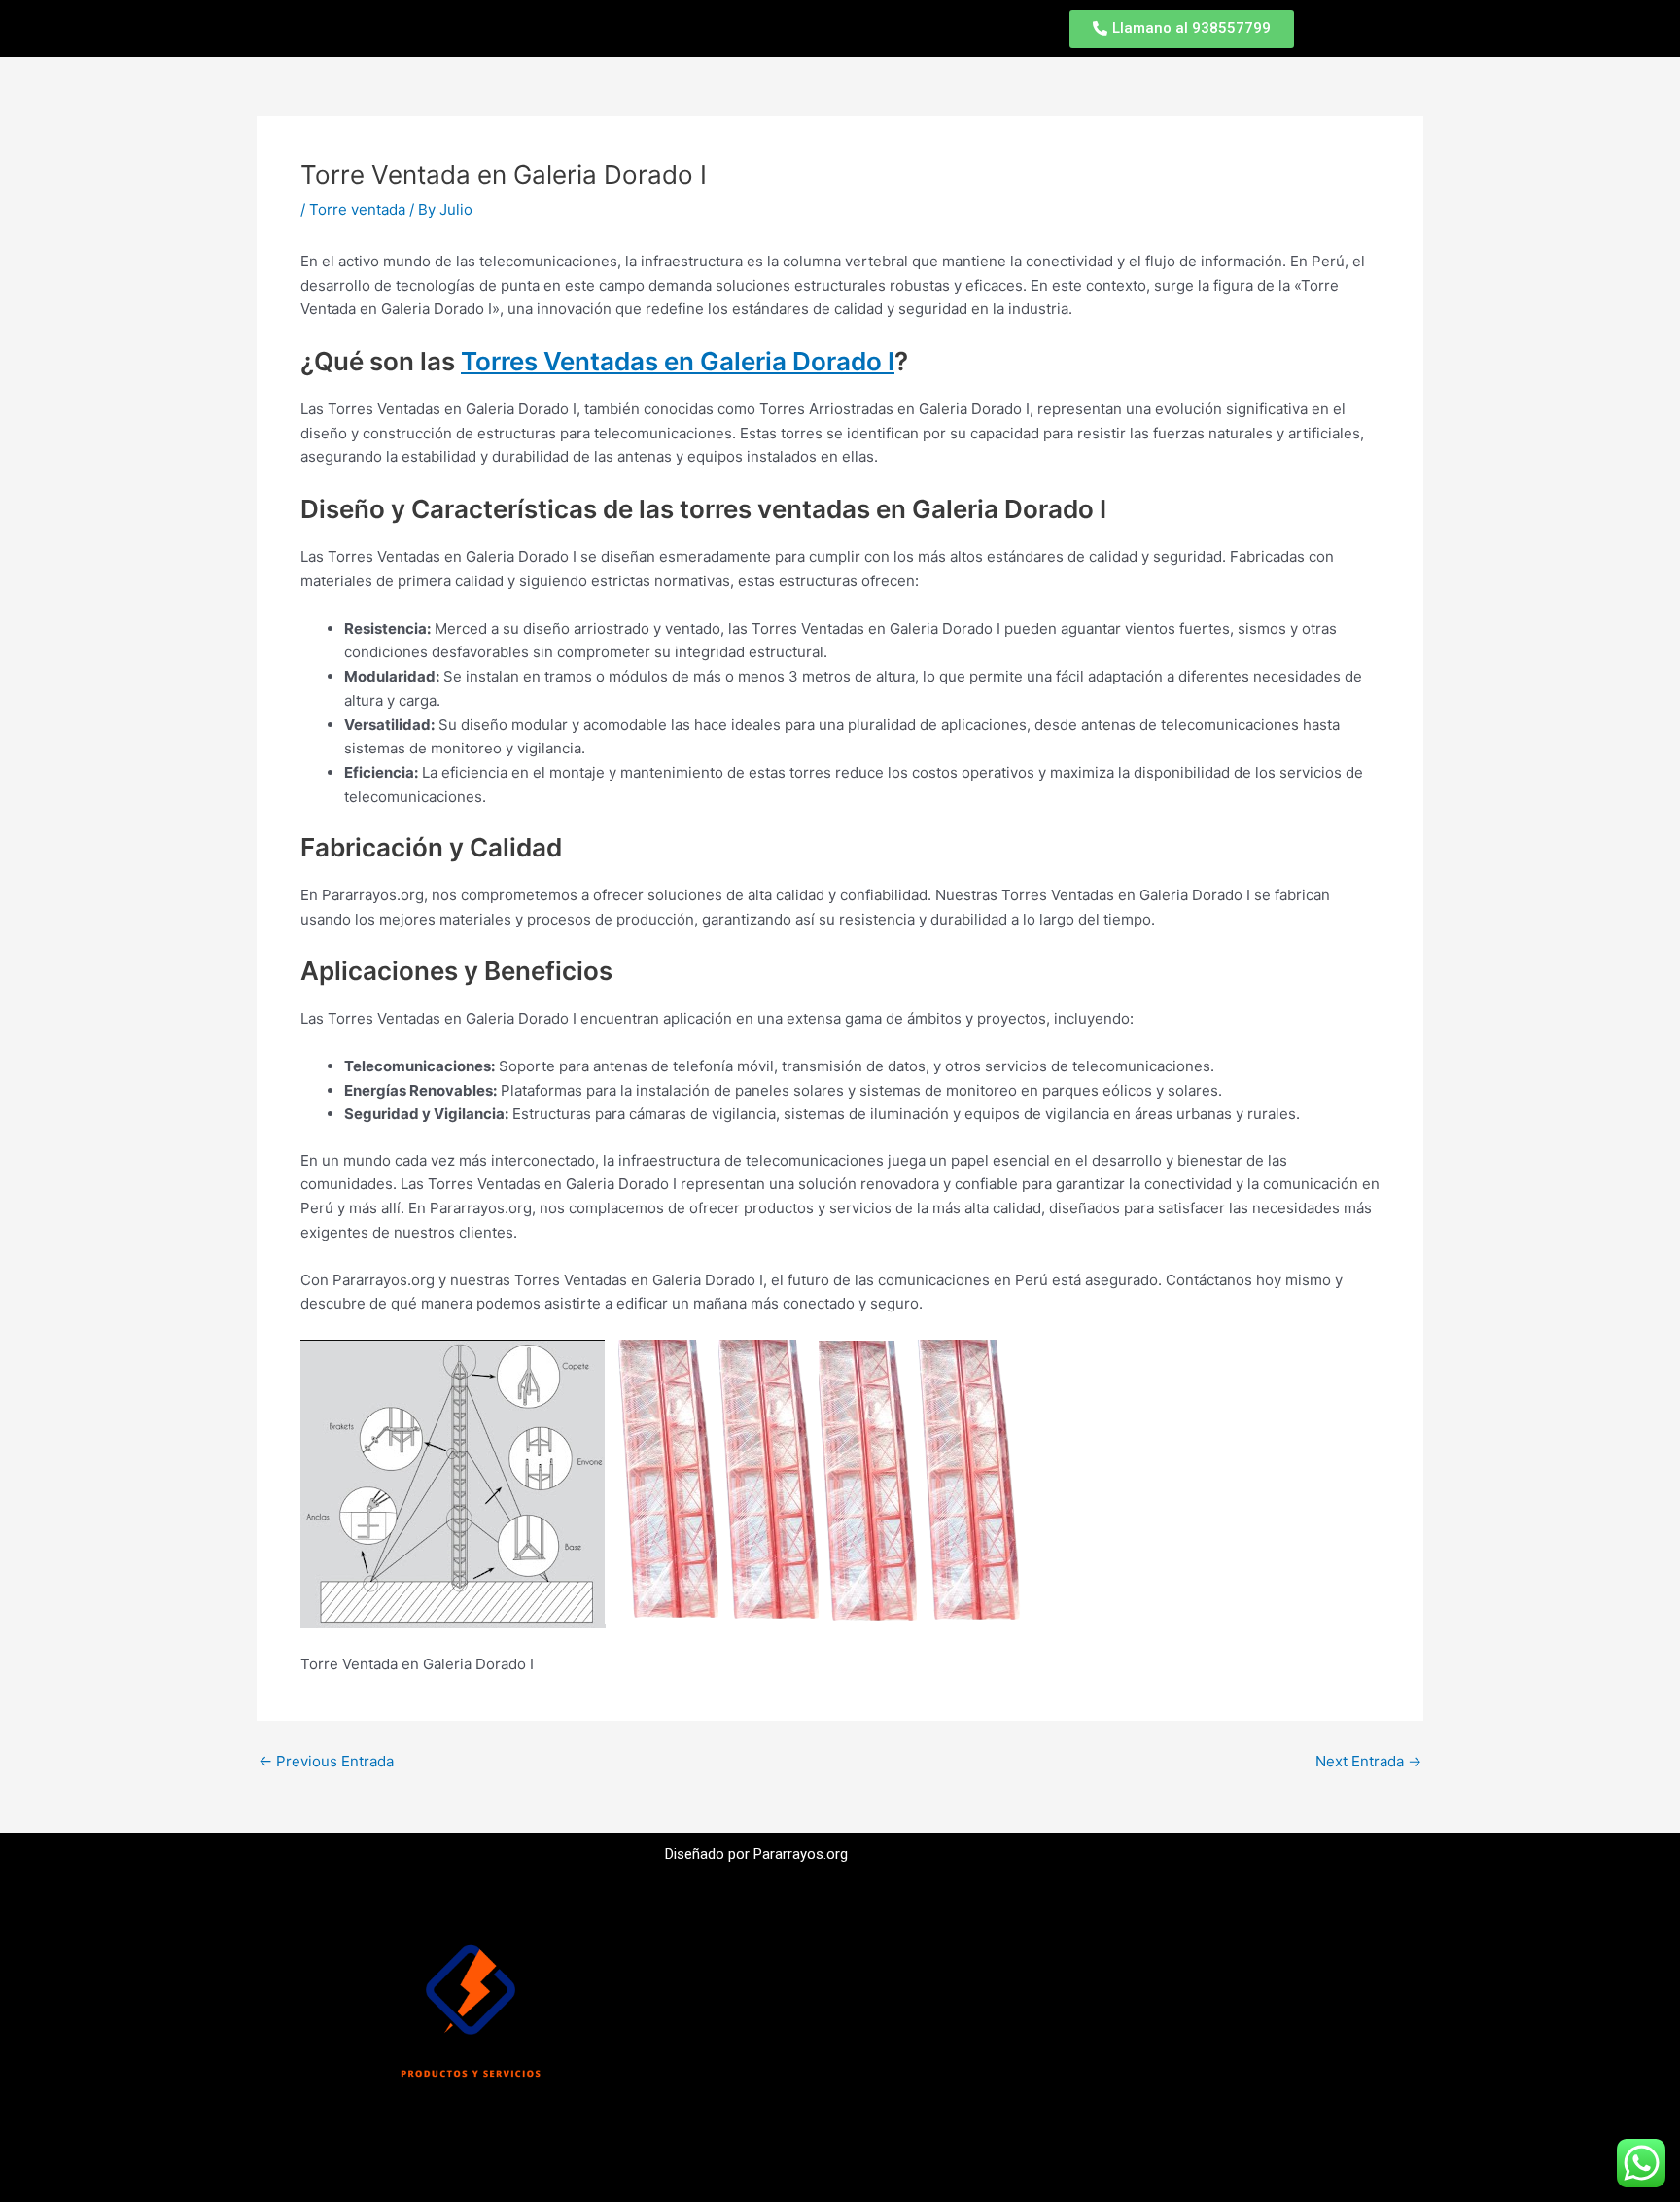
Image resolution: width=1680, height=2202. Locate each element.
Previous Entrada (326, 1761)
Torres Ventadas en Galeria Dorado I (678, 361)
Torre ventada (357, 210)
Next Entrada (1368, 1761)
